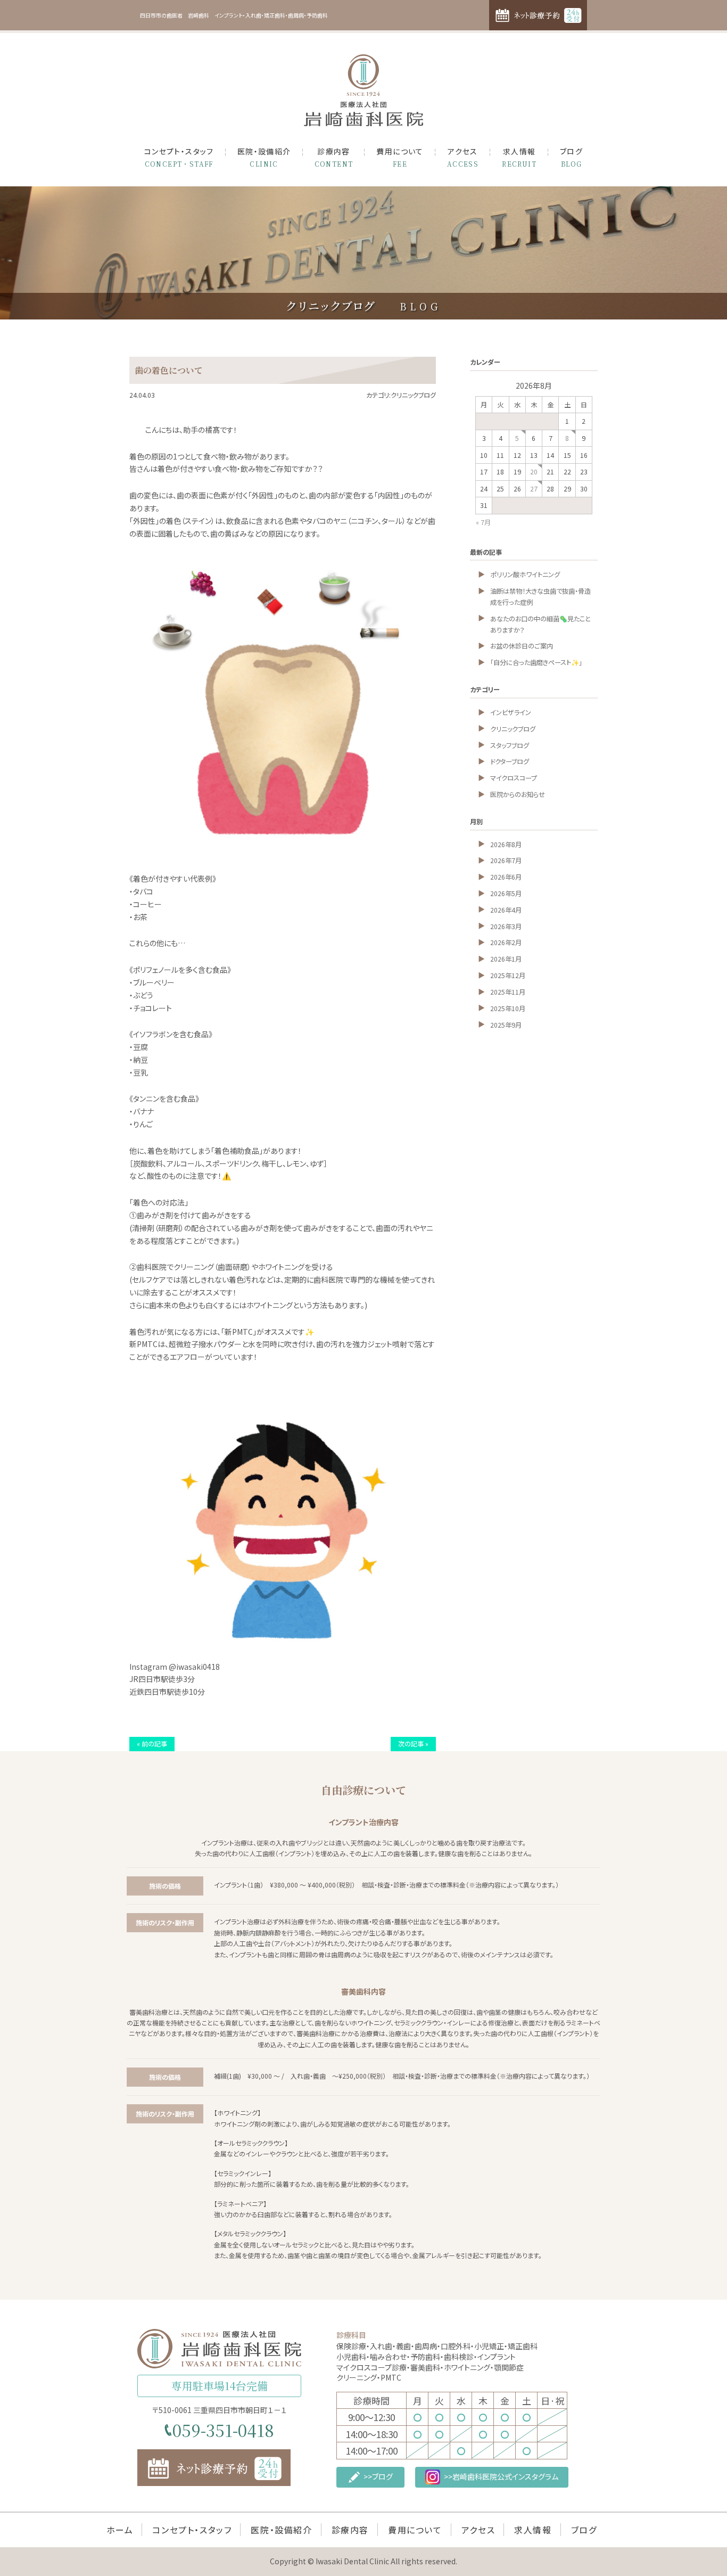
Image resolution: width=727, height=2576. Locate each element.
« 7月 (483, 522)
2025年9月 (506, 1025)
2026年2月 (506, 942)
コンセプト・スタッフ (179, 157)
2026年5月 (506, 893)
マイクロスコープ (514, 778)
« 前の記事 (152, 1744)
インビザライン (511, 712)
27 (534, 489)
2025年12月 (508, 975)
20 (534, 472)
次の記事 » (413, 1744)
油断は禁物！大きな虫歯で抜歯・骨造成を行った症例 (540, 597)
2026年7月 (506, 860)
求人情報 (519, 157)
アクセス (463, 157)
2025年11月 (508, 992)
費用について (400, 157)
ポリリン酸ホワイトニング (525, 575)
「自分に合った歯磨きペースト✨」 (536, 662)
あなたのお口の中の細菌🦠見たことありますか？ (540, 624)
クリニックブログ (513, 729)
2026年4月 (506, 910)
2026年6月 (506, 877)
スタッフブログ (510, 745)
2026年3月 (506, 926)
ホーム (120, 2530)
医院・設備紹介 (264, 157)
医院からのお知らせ (518, 794)
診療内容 (334, 157)
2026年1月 (506, 959)
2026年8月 (506, 844)
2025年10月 (508, 1008)
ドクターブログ (510, 761)
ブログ (571, 157)
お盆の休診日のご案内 (522, 646)
